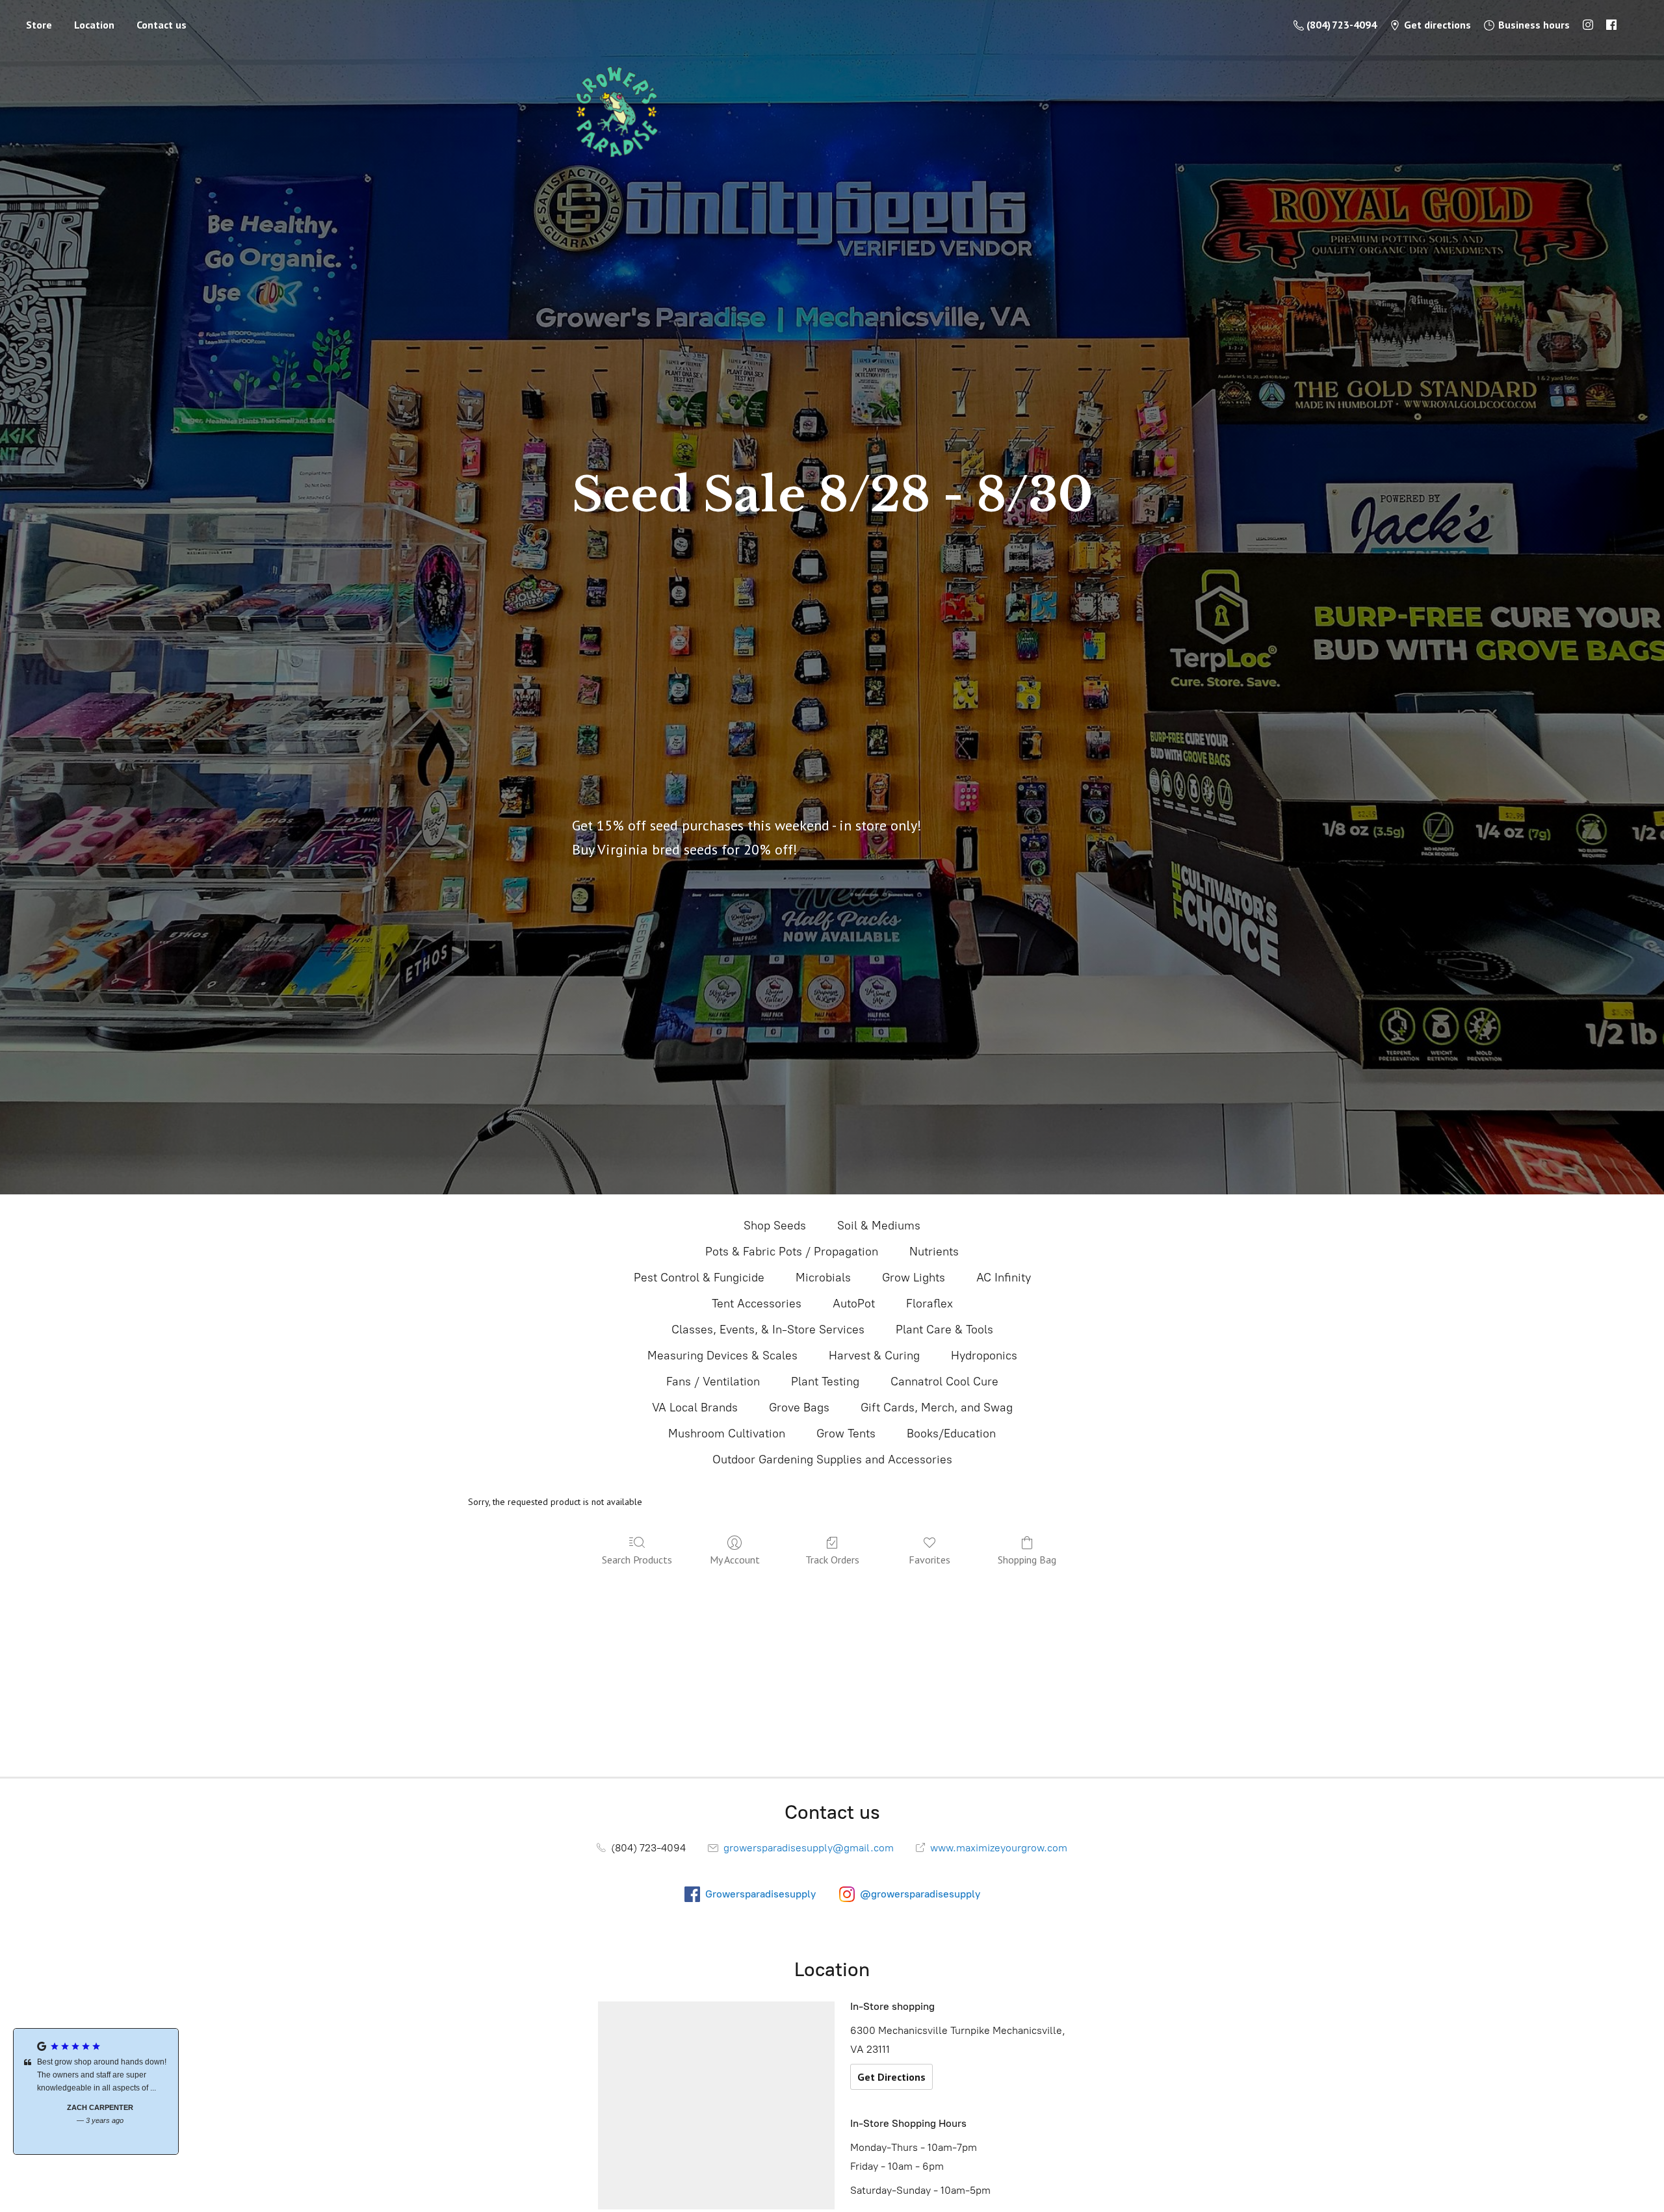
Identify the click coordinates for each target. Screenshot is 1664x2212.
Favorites (929, 1560)
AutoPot (854, 1304)
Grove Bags (799, 1408)
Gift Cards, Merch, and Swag (937, 1408)
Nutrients (934, 1252)
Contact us (162, 25)
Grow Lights (914, 1278)
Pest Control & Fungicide (699, 1278)
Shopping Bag (1027, 1560)
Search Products (637, 1560)
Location (94, 25)
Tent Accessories (757, 1304)
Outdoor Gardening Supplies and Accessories (832, 1460)
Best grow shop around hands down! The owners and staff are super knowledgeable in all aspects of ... (98, 2075)
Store (39, 25)
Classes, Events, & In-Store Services (768, 1330)
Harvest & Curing (874, 1356)
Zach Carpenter (96, 2107)
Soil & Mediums (879, 1226)
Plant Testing (825, 1382)
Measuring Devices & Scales (722, 1356)
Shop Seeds (775, 1226)
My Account (735, 1560)
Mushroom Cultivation (727, 1434)
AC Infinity (1004, 1278)
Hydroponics (984, 1356)
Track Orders (832, 1560)
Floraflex (929, 1304)
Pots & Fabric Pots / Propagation (792, 1252)
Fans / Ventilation (713, 1382)
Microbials (823, 1278)
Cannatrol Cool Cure (944, 1382)
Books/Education (951, 1434)
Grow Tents (846, 1434)
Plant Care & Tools (944, 1330)
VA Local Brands (695, 1408)
